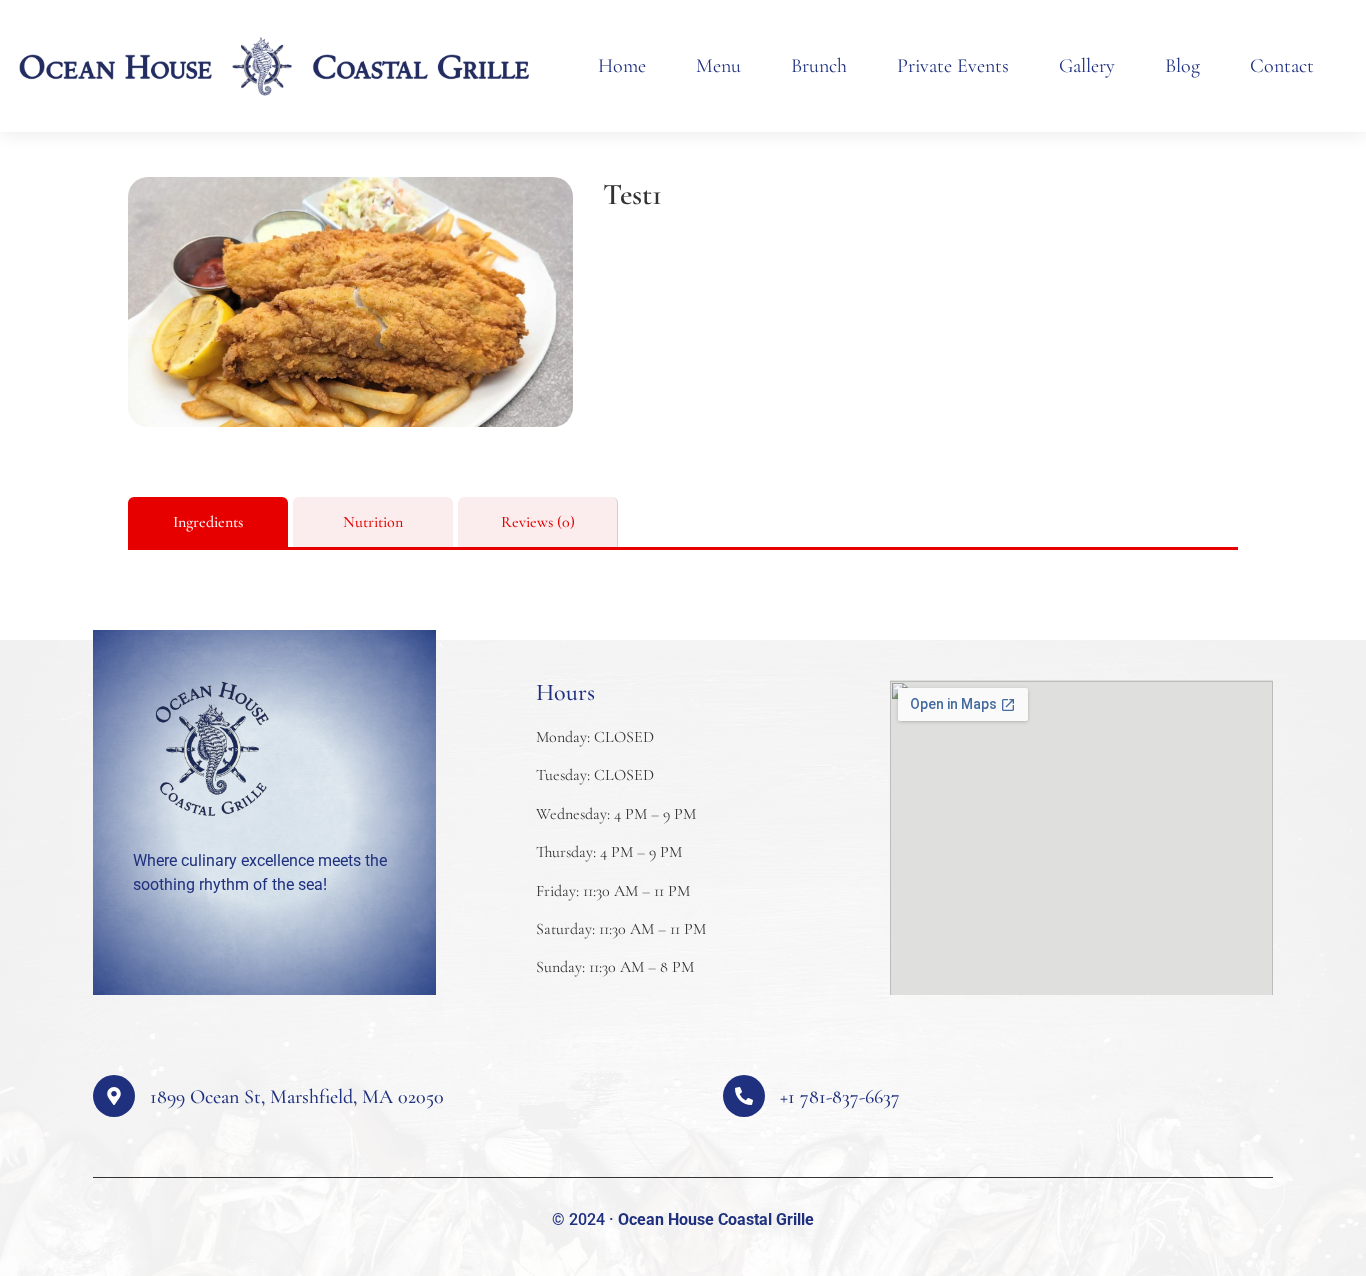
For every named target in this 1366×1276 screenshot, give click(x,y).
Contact (1282, 66)
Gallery (1087, 66)
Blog (1182, 66)
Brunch (819, 66)
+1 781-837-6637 (840, 1097)
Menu (718, 66)
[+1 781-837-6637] (744, 1096)
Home (622, 66)
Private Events (953, 66)
